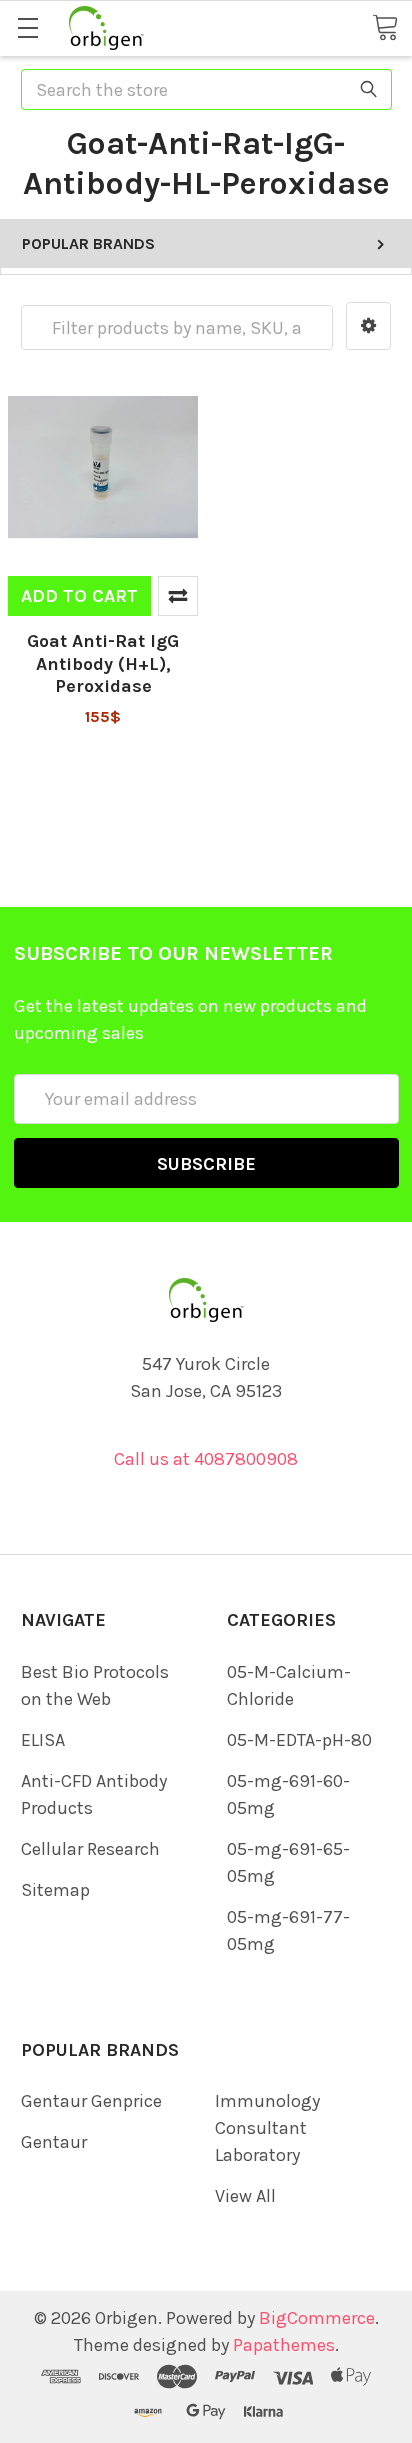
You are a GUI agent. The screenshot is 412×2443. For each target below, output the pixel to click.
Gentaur (54, 2142)
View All (245, 2196)
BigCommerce (317, 2318)
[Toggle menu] (27, 27)
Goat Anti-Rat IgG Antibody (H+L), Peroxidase (103, 663)
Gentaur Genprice (91, 2101)
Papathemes (284, 2345)
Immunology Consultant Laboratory (267, 2128)
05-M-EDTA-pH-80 (299, 1740)
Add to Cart (79, 596)
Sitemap (55, 1890)
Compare (178, 596)
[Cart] (385, 26)
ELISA (43, 1740)
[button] (368, 326)
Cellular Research (90, 1849)
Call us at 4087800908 (206, 1459)
